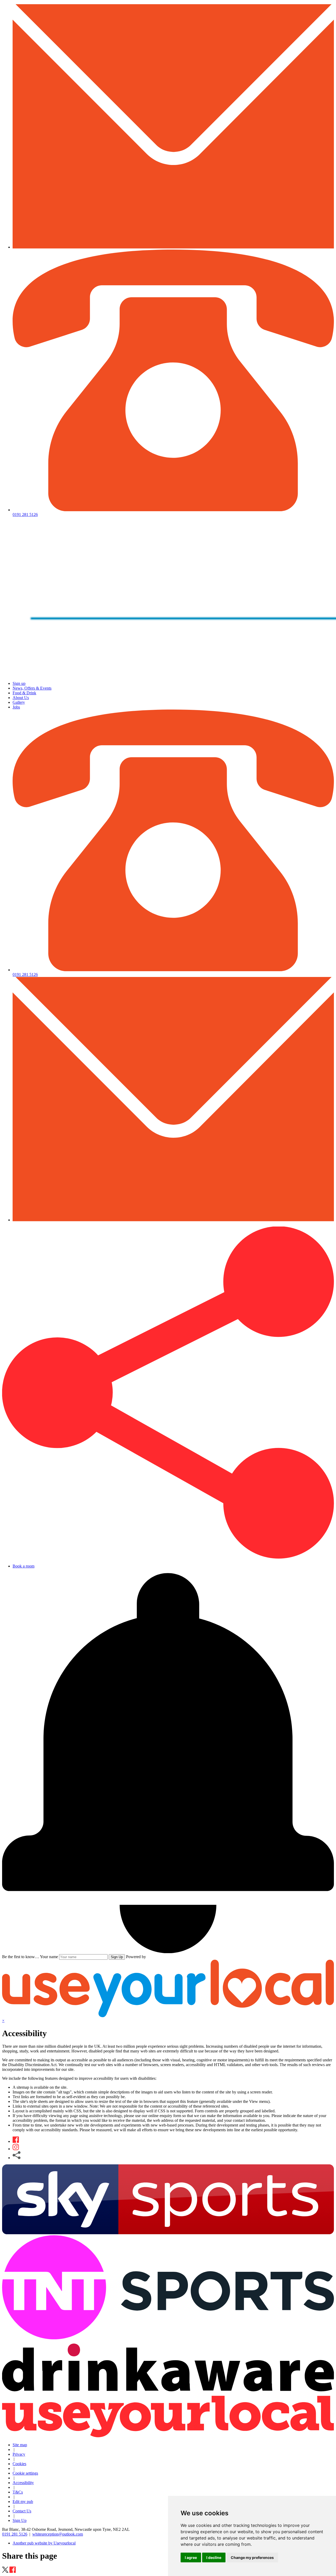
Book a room (23, 1566)
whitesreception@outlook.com (58, 2534)
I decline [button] (214, 2557)
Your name (49, 1957)
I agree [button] (191, 2557)
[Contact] (173, 247)
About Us (21, 698)
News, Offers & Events (32, 688)
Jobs (16, 707)
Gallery (19, 702)
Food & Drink (24, 693)
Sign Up (117, 1957)
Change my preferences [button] (252, 2557)
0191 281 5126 (15, 2534)
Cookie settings (25, 2473)
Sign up (19, 683)
